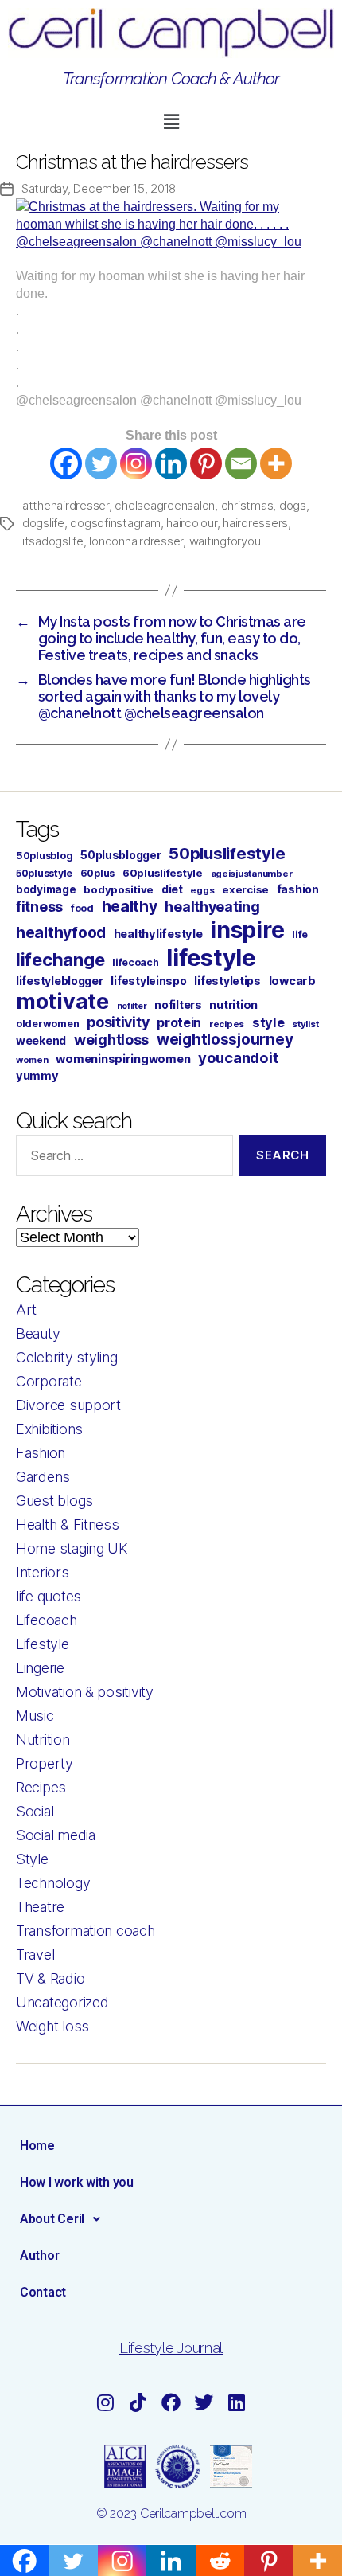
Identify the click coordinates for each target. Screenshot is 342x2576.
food (82, 908)
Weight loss (52, 2026)
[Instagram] (136, 463)
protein (179, 1022)
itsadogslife (53, 541)
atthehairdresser (66, 505)
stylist (305, 1024)
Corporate (49, 1381)
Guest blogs (54, 1501)
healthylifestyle (158, 934)
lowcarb (292, 981)
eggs (202, 890)
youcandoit (238, 1057)
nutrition (233, 1005)
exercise (245, 889)
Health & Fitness (68, 1524)
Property (45, 1763)
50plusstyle (44, 873)
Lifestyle (43, 1644)
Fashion (41, 1453)
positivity (118, 1022)
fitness (39, 907)
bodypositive (119, 889)
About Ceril (52, 2219)
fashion (298, 889)
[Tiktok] (138, 2402)
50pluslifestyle (227, 853)
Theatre (40, 1907)
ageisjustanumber (252, 874)
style (268, 1022)
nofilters (178, 1005)
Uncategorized (62, 2002)
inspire (247, 930)
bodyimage (46, 889)
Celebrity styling (66, 1357)
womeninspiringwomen (123, 1059)
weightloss (111, 1040)
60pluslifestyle (163, 873)
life (300, 934)
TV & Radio (50, 1978)
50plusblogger (121, 855)
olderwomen (47, 1024)
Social (35, 1811)
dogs (293, 505)
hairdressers (255, 523)
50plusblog (44, 856)
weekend (41, 1040)
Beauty (38, 1333)
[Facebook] (66, 463)
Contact (43, 2292)
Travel (35, 1954)
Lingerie (40, 1668)
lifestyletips (227, 981)
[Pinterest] (206, 463)
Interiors (43, 1572)
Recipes (41, 1787)
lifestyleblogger (60, 981)
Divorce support (68, 1405)
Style (32, 1859)
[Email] (241, 463)
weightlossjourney (225, 1040)
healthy (130, 906)
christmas (247, 505)
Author (39, 2255)
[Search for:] (121, 1159)
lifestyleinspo (148, 981)
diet (172, 889)
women (32, 1060)
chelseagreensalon (165, 505)
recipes (227, 1024)
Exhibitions (49, 1429)
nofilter (132, 1006)
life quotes (49, 1596)
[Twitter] (101, 463)
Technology (53, 1883)
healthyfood (61, 932)
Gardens (43, 1477)
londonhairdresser (136, 541)
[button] (171, 122)
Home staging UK (72, 1548)
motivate (62, 1001)
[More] (276, 463)
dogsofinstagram (115, 523)
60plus (97, 873)
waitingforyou (225, 541)
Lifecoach (47, 1620)
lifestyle (211, 958)
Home (37, 2146)
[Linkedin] (171, 463)
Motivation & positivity (85, 1692)
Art (26, 1309)
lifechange (60, 960)
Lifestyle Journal (171, 2348)
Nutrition (43, 1739)
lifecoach (136, 962)
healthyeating (212, 907)
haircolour (191, 523)
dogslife (43, 523)
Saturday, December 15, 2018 (99, 188)
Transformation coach (85, 1931)
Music (35, 1716)
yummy (37, 1076)
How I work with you (77, 2182)
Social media (56, 1835)
